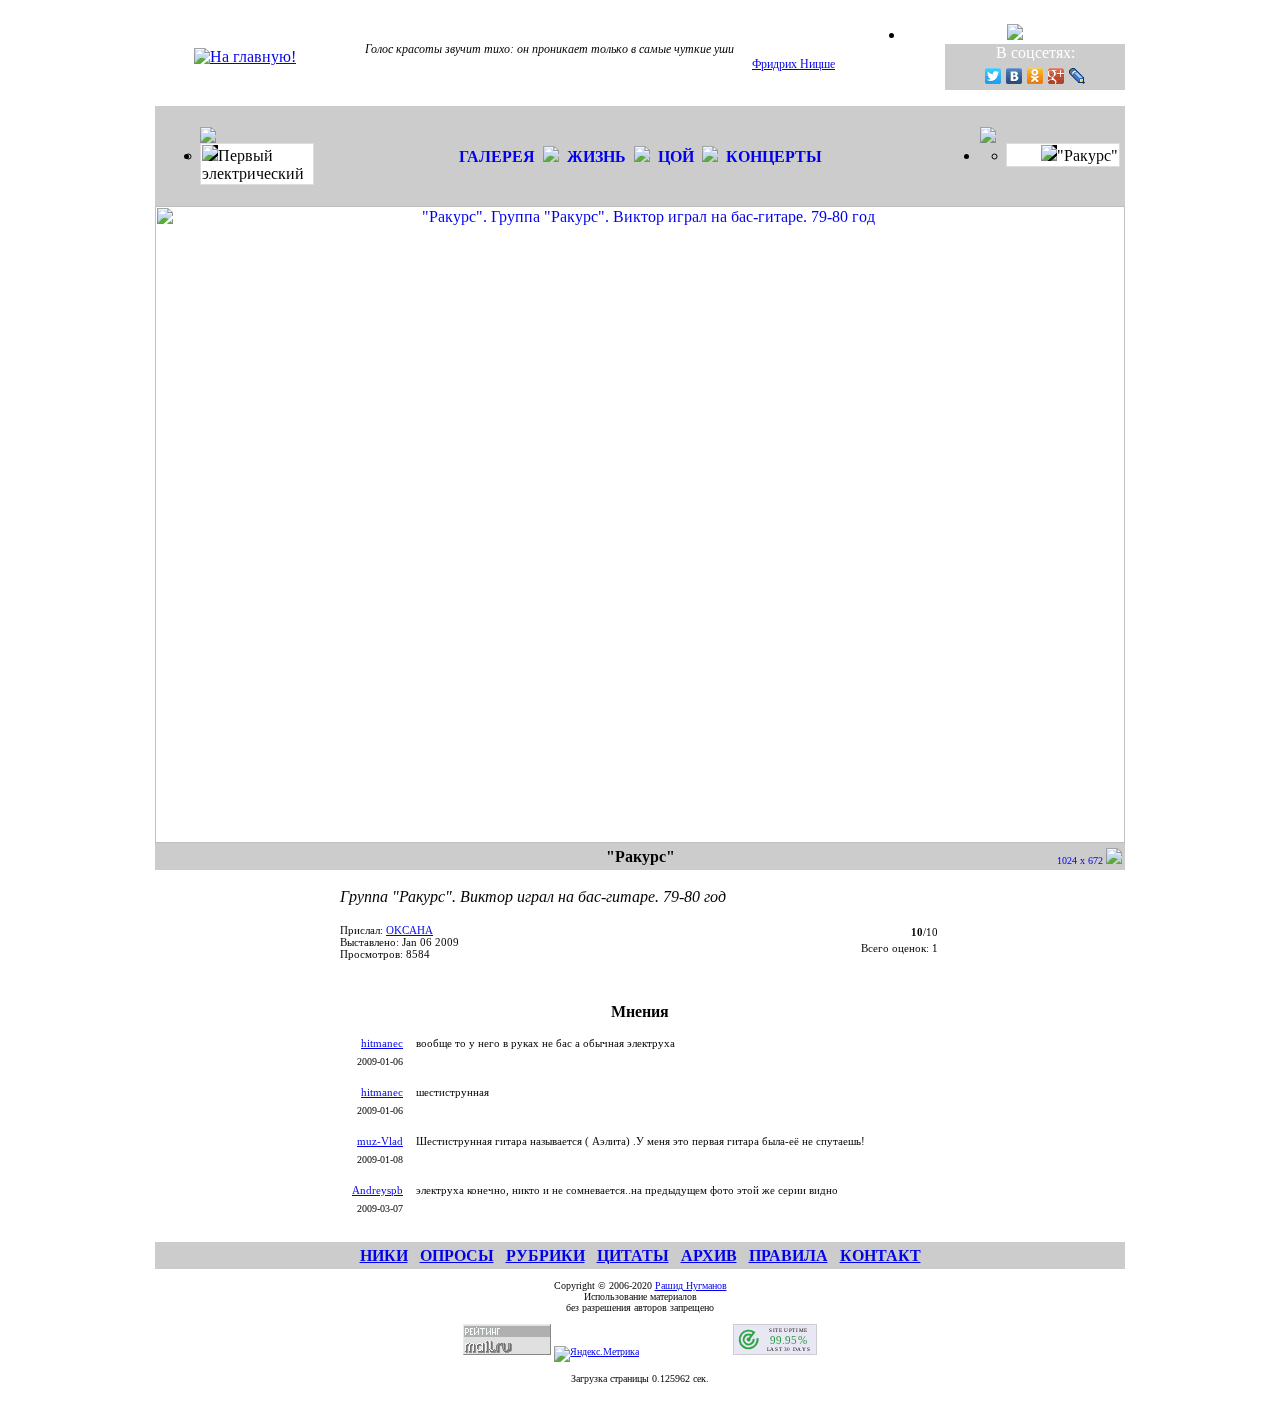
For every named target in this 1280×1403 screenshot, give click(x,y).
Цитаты (633, 1255)
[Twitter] (993, 76)
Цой (676, 156)
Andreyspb (377, 1190)
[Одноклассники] (1035, 76)
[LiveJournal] (1077, 76)
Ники (384, 1255)
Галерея (497, 156)
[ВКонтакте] (1014, 76)
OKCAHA (409, 930)
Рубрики (545, 1255)
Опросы (457, 1255)
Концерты (774, 156)
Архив (709, 1255)
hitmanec (382, 1043)
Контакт (880, 1255)
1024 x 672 (1081, 860)
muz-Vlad (380, 1141)
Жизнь (596, 156)
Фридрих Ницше (793, 64)
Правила (788, 1255)
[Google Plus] (1056, 76)
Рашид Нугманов (691, 1285)
